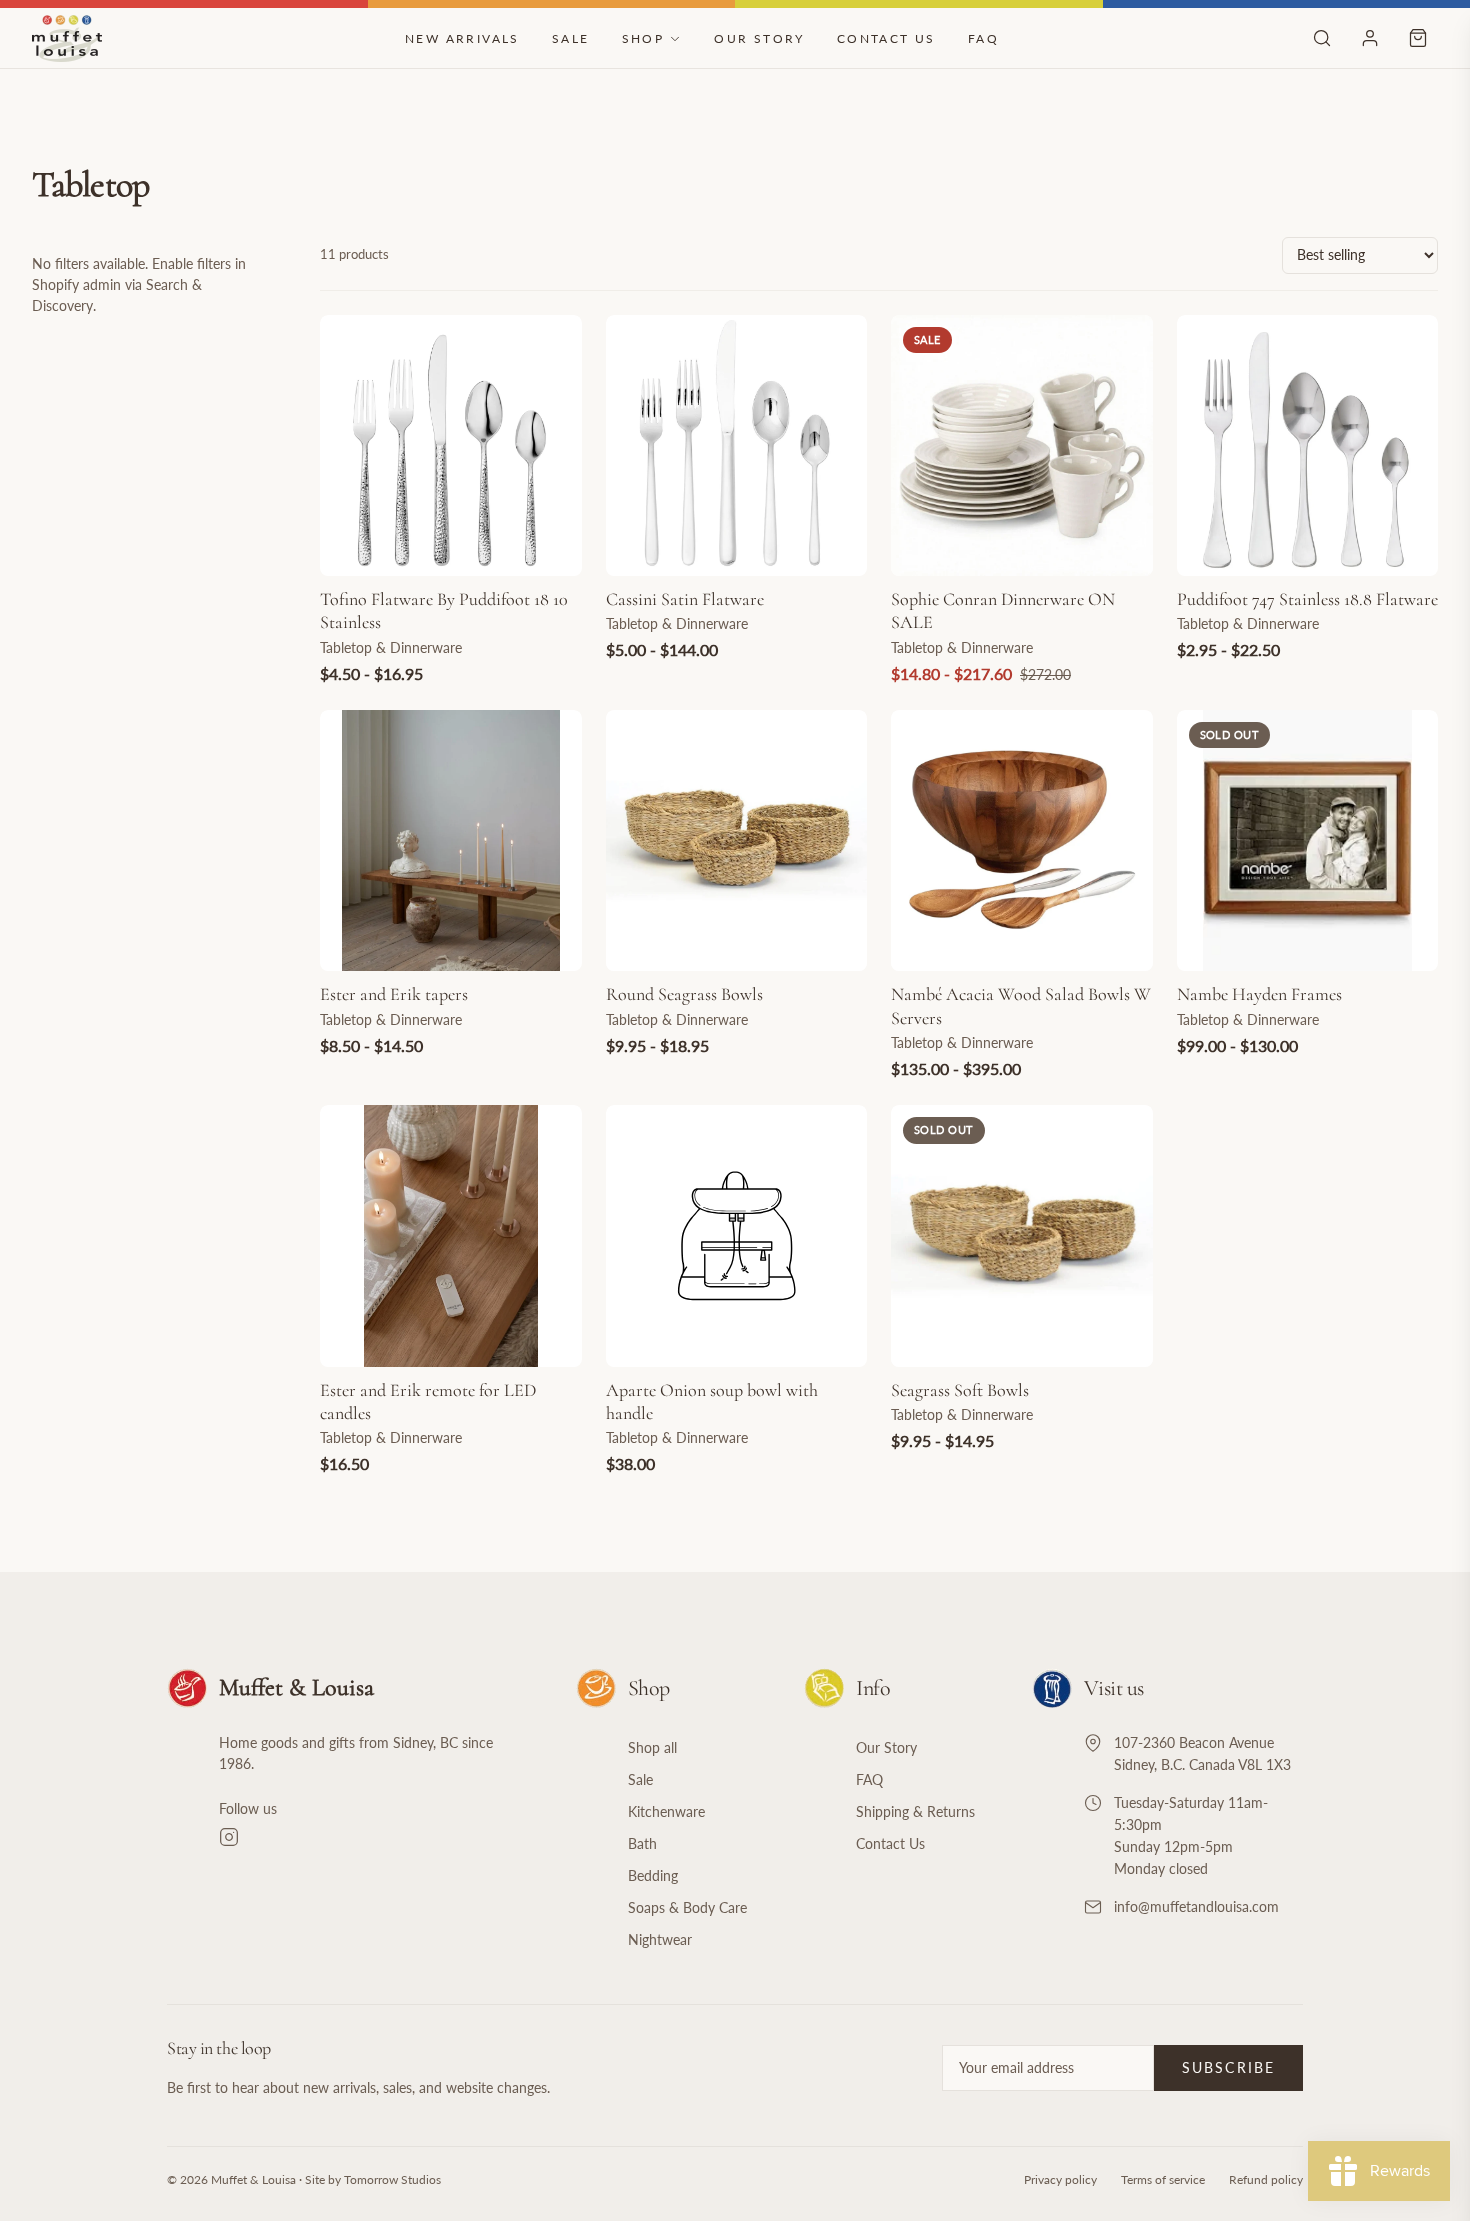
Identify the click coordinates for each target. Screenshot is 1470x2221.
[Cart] (1418, 38)
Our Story (759, 38)
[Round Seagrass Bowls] (737, 841)
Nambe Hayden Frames (1259, 994)
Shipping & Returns (915, 1811)
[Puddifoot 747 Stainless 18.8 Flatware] (1308, 446)
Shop (643, 38)
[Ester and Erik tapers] (451, 841)
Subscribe (1228, 2067)
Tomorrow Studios (392, 2179)
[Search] (1322, 38)
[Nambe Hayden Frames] (1308, 841)
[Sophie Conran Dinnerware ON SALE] (1022, 446)
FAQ (983, 38)
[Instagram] (373, 1837)
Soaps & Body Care (687, 1907)
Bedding (653, 1875)
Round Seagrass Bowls (684, 994)
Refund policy (1266, 2179)
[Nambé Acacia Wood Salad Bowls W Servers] (1022, 841)
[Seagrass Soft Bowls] (1022, 1236)
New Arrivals (462, 38)
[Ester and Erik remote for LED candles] (451, 1236)
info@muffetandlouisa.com (1196, 1906)
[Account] (1370, 38)
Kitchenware (666, 1811)
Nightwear (660, 1939)
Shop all (652, 1747)
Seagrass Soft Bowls (960, 1390)
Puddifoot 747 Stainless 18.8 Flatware (1307, 599)
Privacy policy (1060, 2179)
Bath (642, 1843)
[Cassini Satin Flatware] (737, 446)
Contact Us (886, 38)
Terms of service (1163, 2179)
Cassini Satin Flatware (685, 599)
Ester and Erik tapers (394, 994)
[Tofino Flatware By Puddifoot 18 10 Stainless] (451, 446)
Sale (571, 38)
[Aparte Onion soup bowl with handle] (737, 1236)
